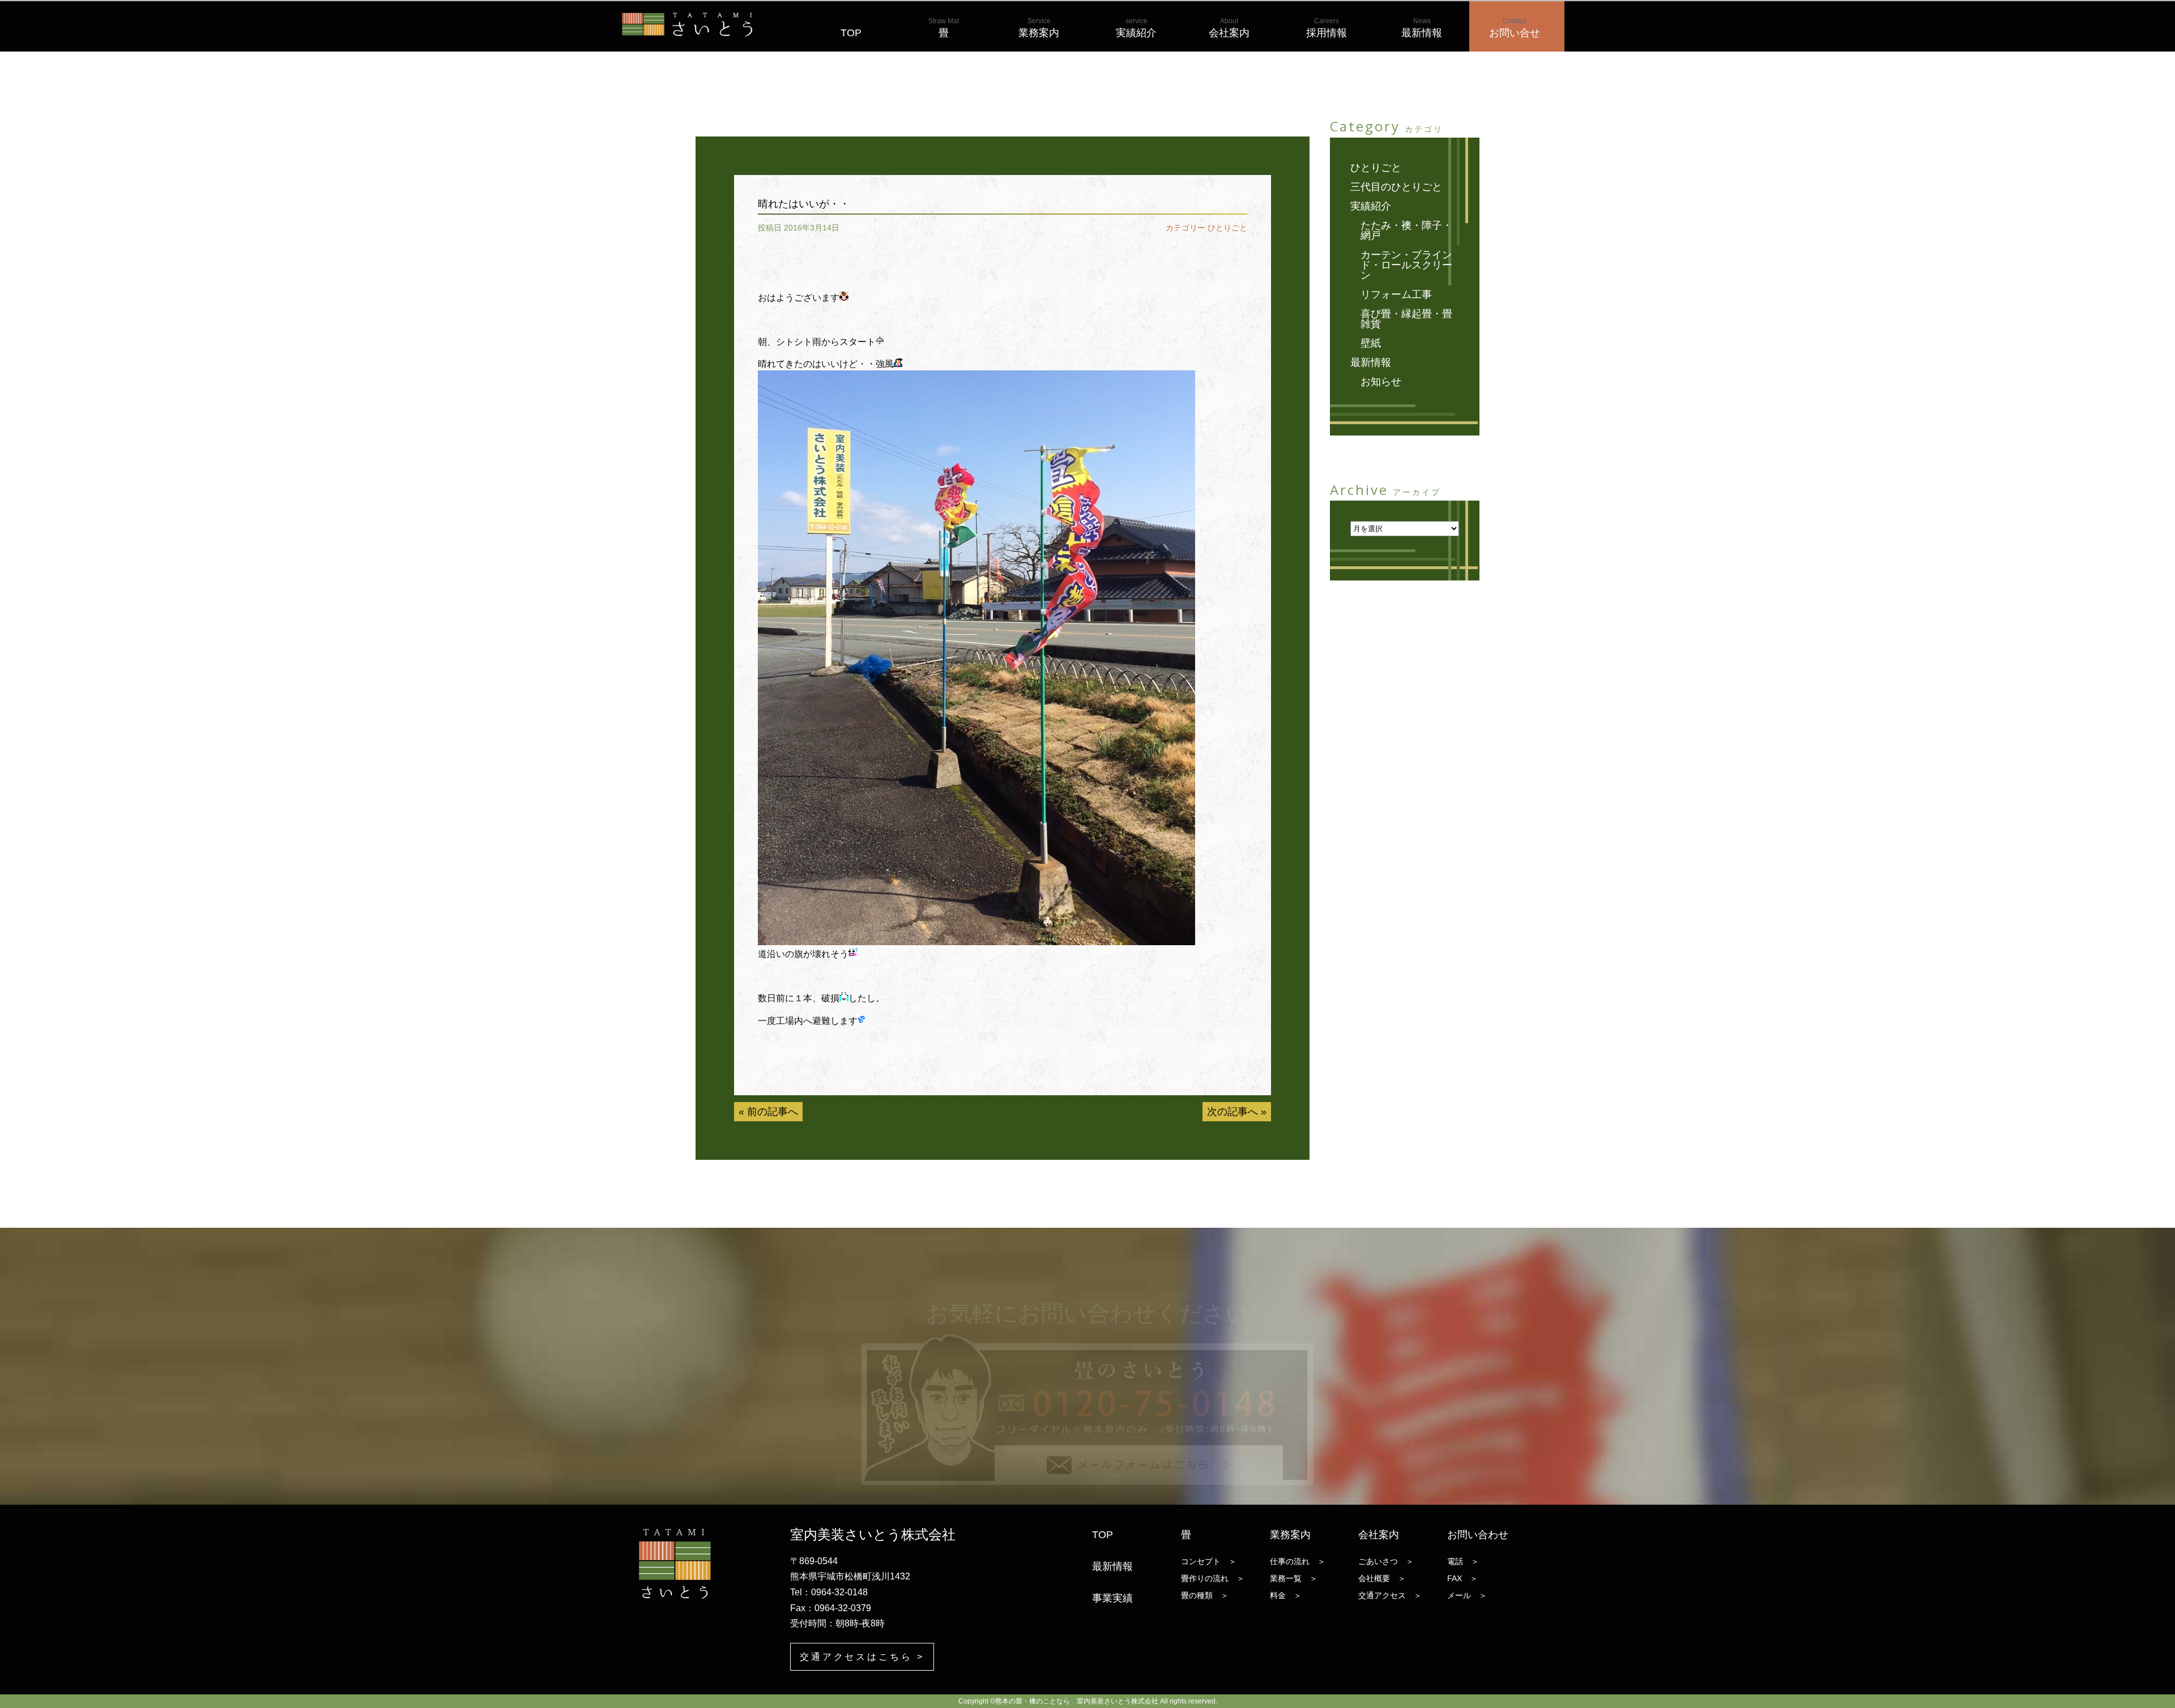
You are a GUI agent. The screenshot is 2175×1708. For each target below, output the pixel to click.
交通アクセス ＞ (1390, 1595)
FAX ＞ (1462, 1578)
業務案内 (1039, 28)
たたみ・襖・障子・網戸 (1406, 230)
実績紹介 (1136, 28)
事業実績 (1112, 1598)
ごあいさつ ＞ (1386, 1561)
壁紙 (1371, 343)
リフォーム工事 (1396, 294)
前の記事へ (773, 1112)
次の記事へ (1232, 1112)
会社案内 (1229, 28)
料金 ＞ (1286, 1595)
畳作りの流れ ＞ (1213, 1578)
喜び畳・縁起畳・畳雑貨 (1406, 319)
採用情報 (1327, 28)
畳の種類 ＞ (1205, 1595)
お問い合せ (1515, 28)
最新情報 (1422, 28)
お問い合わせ (1478, 1535)
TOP (851, 28)
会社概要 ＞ (1382, 1578)
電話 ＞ (1463, 1561)
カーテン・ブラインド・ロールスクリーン (1406, 265)
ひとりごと (1227, 228)
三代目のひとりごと (1396, 187)
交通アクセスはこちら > (862, 1657)
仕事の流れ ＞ (1298, 1561)
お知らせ (1381, 382)
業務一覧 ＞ (1294, 1578)
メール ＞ (1467, 1595)
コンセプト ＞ (1209, 1561)
